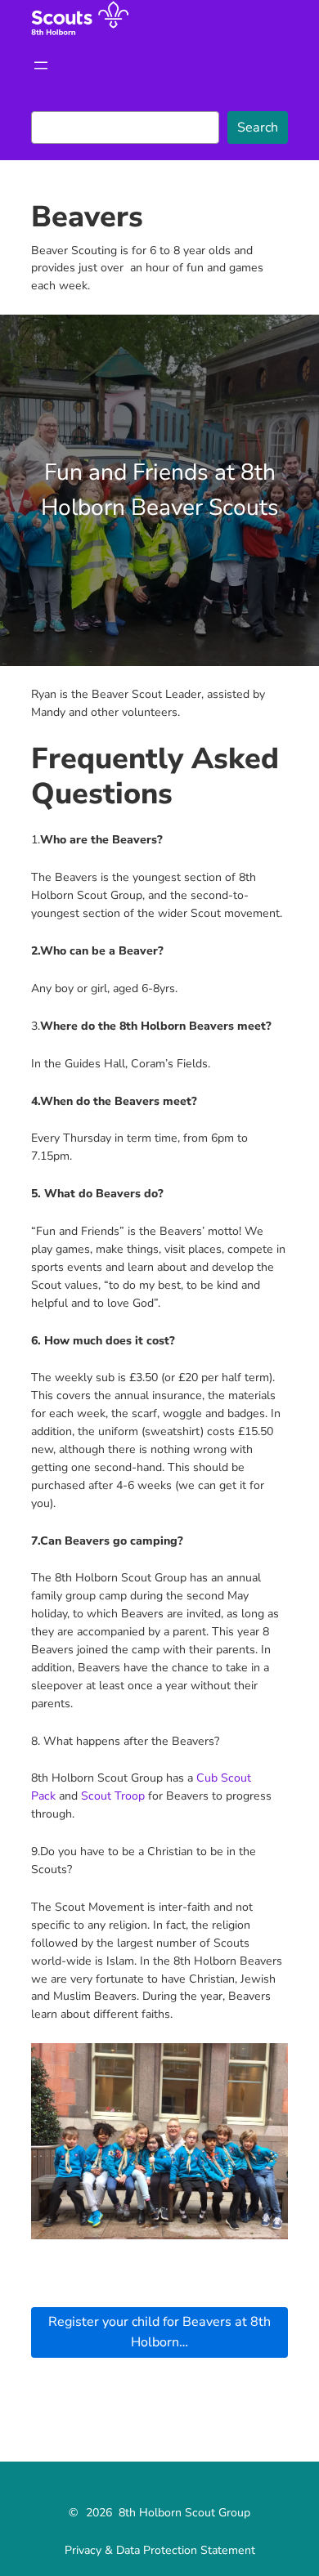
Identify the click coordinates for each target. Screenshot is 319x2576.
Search (258, 127)
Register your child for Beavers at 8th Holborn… (159, 2332)
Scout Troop (113, 1796)
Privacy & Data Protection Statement (160, 2550)
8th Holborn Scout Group (184, 2513)
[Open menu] (41, 65)
